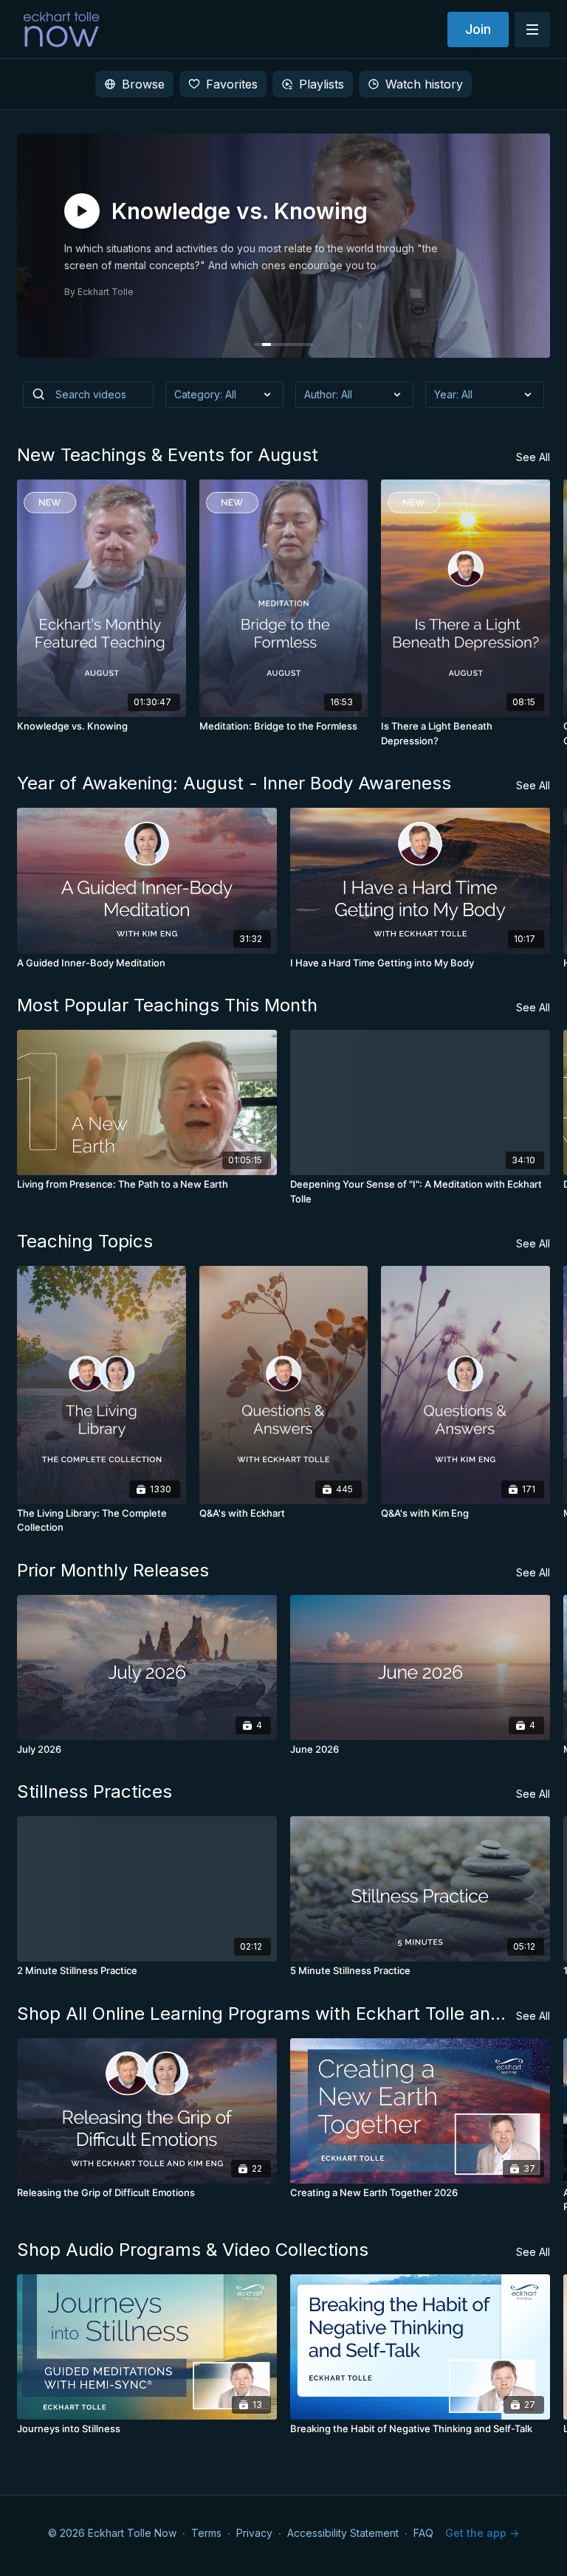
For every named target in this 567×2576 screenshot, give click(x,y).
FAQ (423, 2533)
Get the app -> (482, 2533)
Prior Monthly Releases (113, 1570)
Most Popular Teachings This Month (167, 1005)
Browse (143, 84)
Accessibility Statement (343, 2533)
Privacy (254, 2533)
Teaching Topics (85, 1241)
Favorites (232, 84)
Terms (206, 2533)
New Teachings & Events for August (168, 455)
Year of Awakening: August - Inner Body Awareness (234, 783)
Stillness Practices (94, 1791)
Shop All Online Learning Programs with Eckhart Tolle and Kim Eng (267, 2014)
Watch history (424, 84)
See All (533, 457)
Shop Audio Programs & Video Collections (193, 2250)
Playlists (322, 84)
